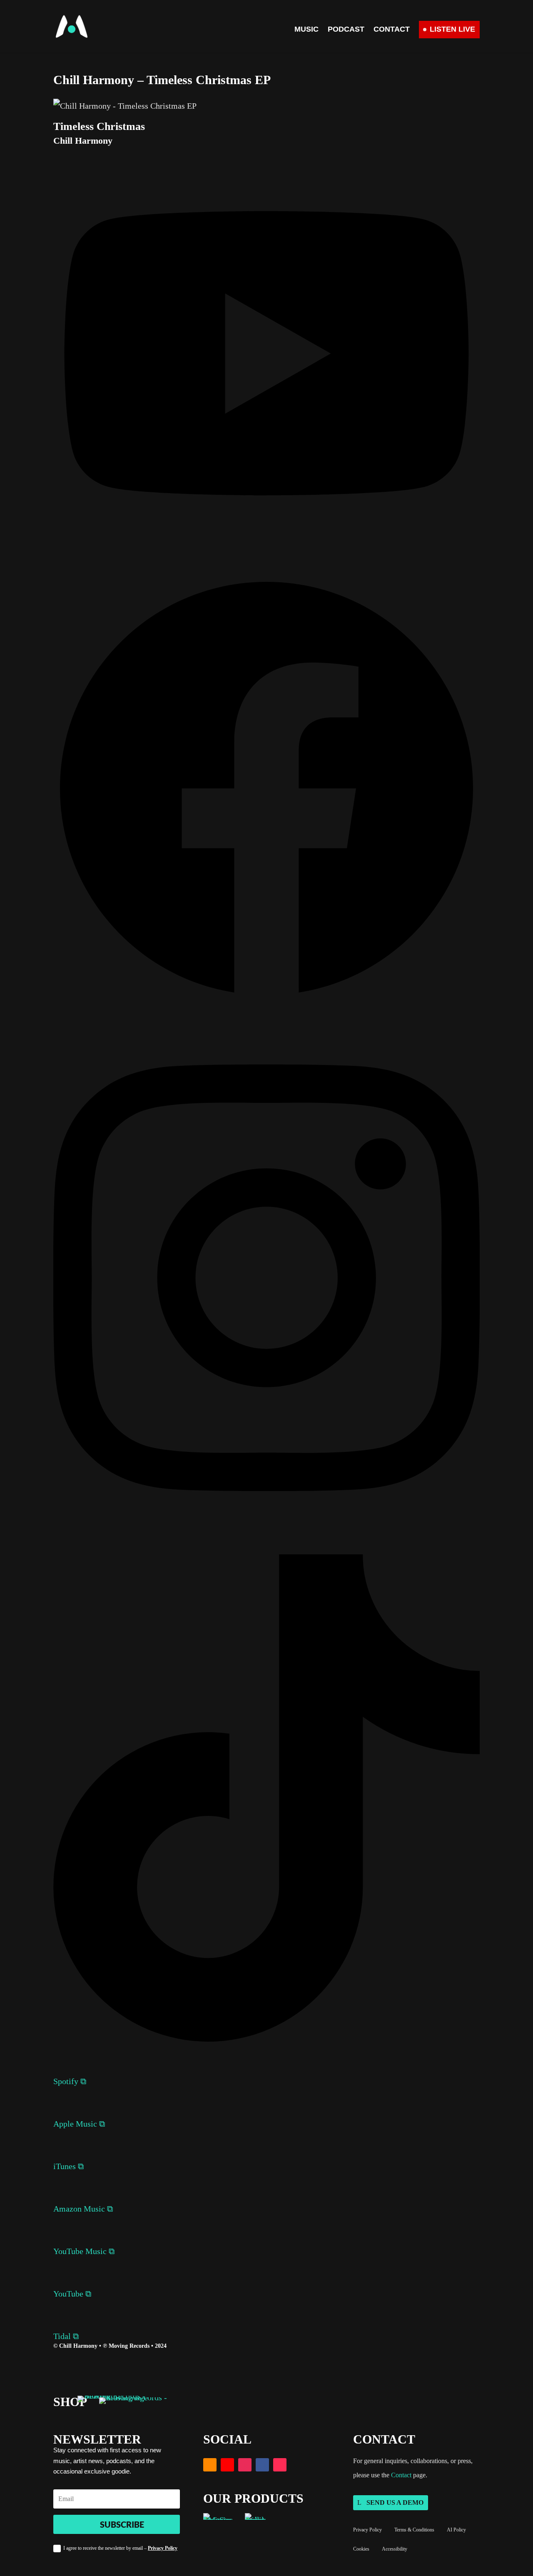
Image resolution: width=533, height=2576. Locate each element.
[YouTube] (266, 540)
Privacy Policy (163, 2548)
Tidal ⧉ (66, 2336)
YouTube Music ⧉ (84, 2251)
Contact (401, 2475)
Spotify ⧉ (70, 2081)
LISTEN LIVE (452, 29)
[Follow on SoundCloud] (210, 2465)
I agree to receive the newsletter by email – (120, 2548)
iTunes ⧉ (68, 2166)
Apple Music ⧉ (79, 2124)
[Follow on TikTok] (280, 2465)
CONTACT (392, 30)
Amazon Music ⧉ (83, 2209)
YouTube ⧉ (72, 2294)
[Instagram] (266, 1519)
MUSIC (306, 30)
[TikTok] (266, 2039)
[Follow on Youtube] (227, 2465)
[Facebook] (266, 999)
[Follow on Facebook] (262, 2465)
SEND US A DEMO (395, 2502)
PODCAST (346, 30)
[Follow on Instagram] (245, 2465)
